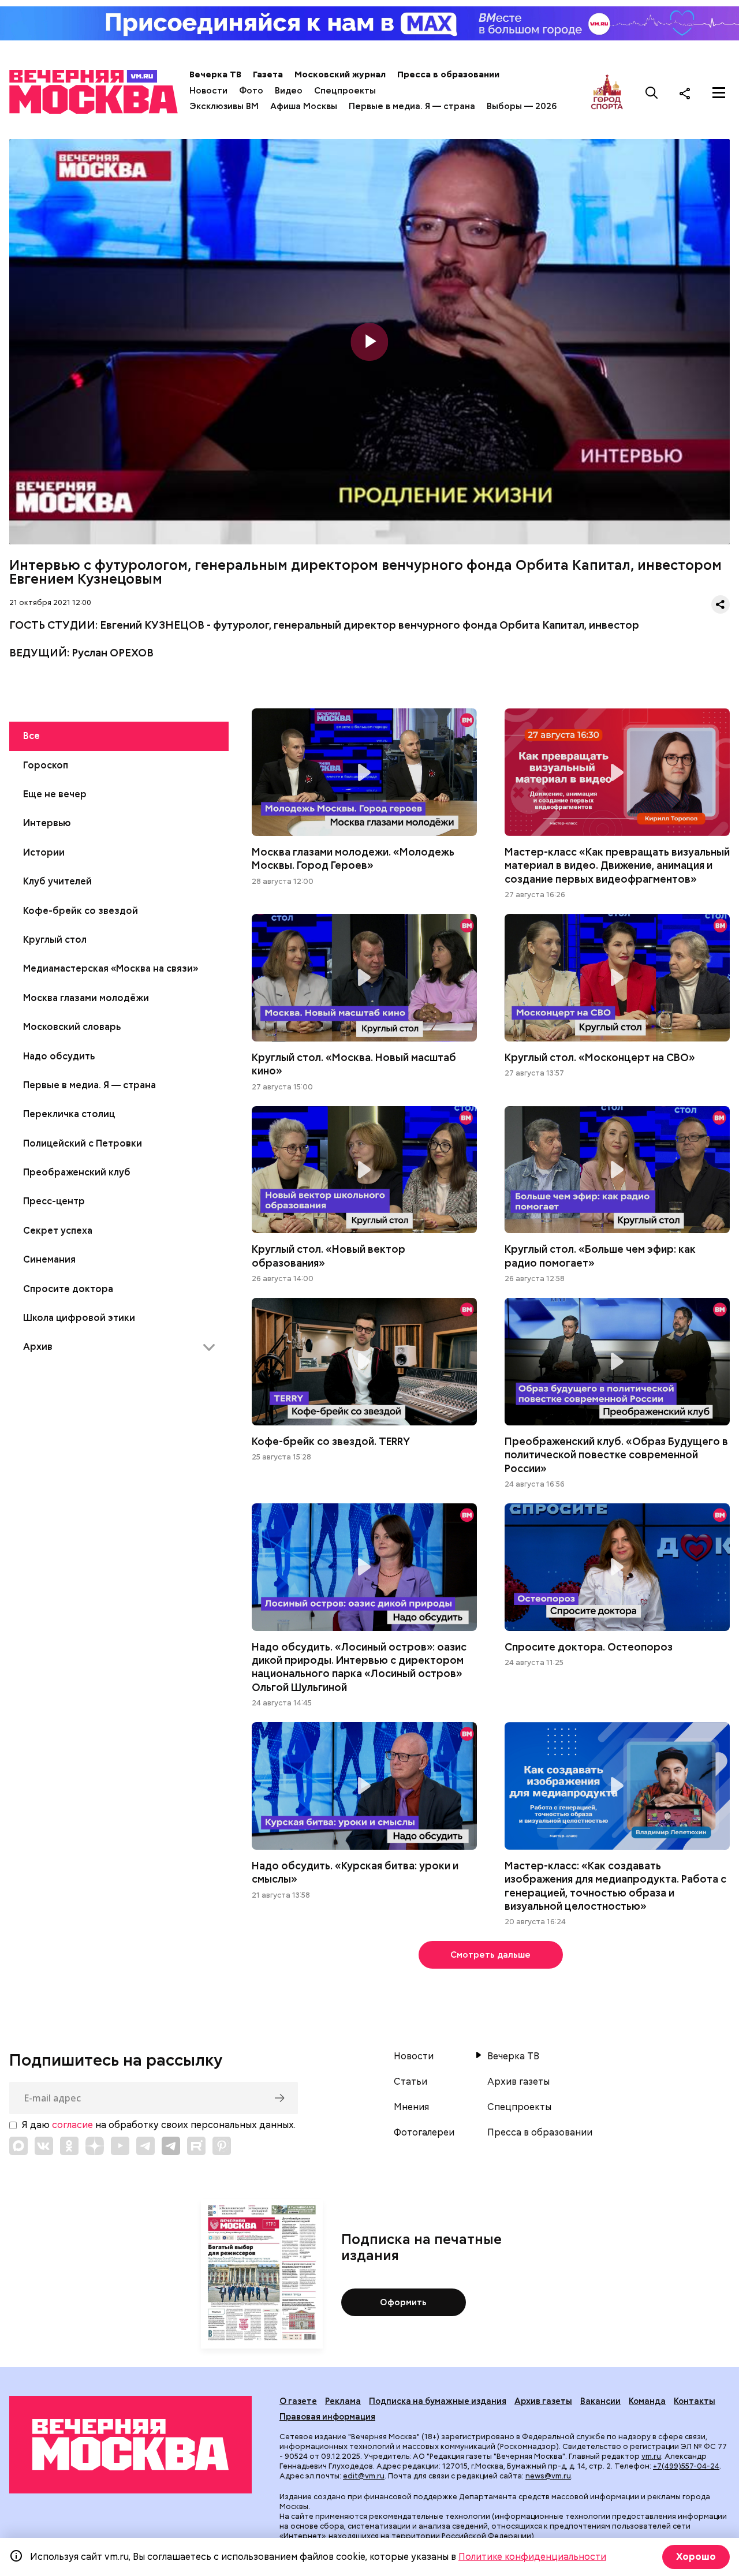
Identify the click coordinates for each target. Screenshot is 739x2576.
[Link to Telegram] (145, 2146)
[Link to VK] (44, 2146)
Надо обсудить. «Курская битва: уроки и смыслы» (364, 1786)
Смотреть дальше (490, 1955)
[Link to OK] (69, 2146)
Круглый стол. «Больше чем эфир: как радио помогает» (617, 1170)
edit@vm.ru (364, 2476)
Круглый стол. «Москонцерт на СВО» (617, 978)
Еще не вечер (55, 794)
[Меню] (719, 93)
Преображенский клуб (77, 1172)
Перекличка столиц (69, 1114)
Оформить (403, 2302)
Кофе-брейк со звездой (81, 911)
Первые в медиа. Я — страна (412, 106)
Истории (44, 852)
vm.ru (651, 2456)
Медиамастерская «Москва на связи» (111, 968)
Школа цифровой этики (79, 1318)
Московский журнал (340, 74)
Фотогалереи (424, 2133)
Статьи (410, 2082)
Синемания (49, 1259)
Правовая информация (327, 2417)
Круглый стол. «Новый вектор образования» (364, 1170)
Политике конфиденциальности (532, 2557)
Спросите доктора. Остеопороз (617, 1567)
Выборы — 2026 (522, 106)
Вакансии (600, 2401)
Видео (289, 91)
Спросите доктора (68, 1289)
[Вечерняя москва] (130, 2445)
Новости (208, 91)
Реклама (343, 2401)
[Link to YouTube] (120, 2146)
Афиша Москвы (304, 106)
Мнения (411, 2107)
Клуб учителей (57, 881)
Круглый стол (55, 940)
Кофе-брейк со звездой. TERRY (364, 1362)
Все (31, 736)
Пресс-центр (54, 1201)
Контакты (695, 2401)
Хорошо (696, 2557)
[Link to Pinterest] (222, 2146)
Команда (647, 2401)
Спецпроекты (345, 91)
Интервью (47, 823)
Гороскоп (46, 765)
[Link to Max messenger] (18, 2146)
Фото (251, 91)
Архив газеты (518, 2082)
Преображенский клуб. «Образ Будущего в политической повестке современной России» (617, 1362)
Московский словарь (72, 1027)
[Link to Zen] (95, 2146)
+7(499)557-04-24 (686, 2466)
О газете (298, 2401)
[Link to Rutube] (196, 2146)
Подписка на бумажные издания (438, 2401)
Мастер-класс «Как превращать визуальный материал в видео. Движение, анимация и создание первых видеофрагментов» (617, 772)
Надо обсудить (59, 1056)
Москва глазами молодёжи (86, 998)
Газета (268, 74)
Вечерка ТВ (215, 74)
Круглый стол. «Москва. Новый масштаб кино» (364, 978)
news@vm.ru (548, 2476)
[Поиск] (652, 93)
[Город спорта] (607, 93)
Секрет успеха (58, 1231)
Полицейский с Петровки (83, 1143)
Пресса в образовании (448, 74)
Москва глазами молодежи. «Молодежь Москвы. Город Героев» (364, 772)
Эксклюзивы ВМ (224, 106)
